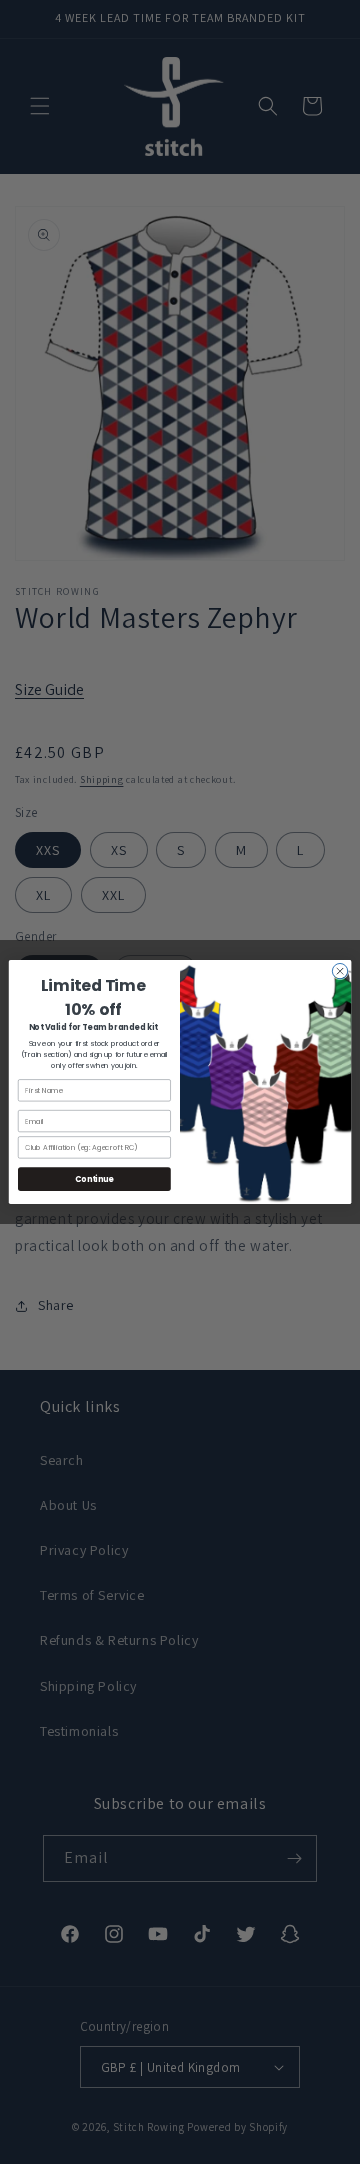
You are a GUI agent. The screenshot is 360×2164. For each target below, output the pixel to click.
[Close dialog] (339, 970)
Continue (94, 1178)
